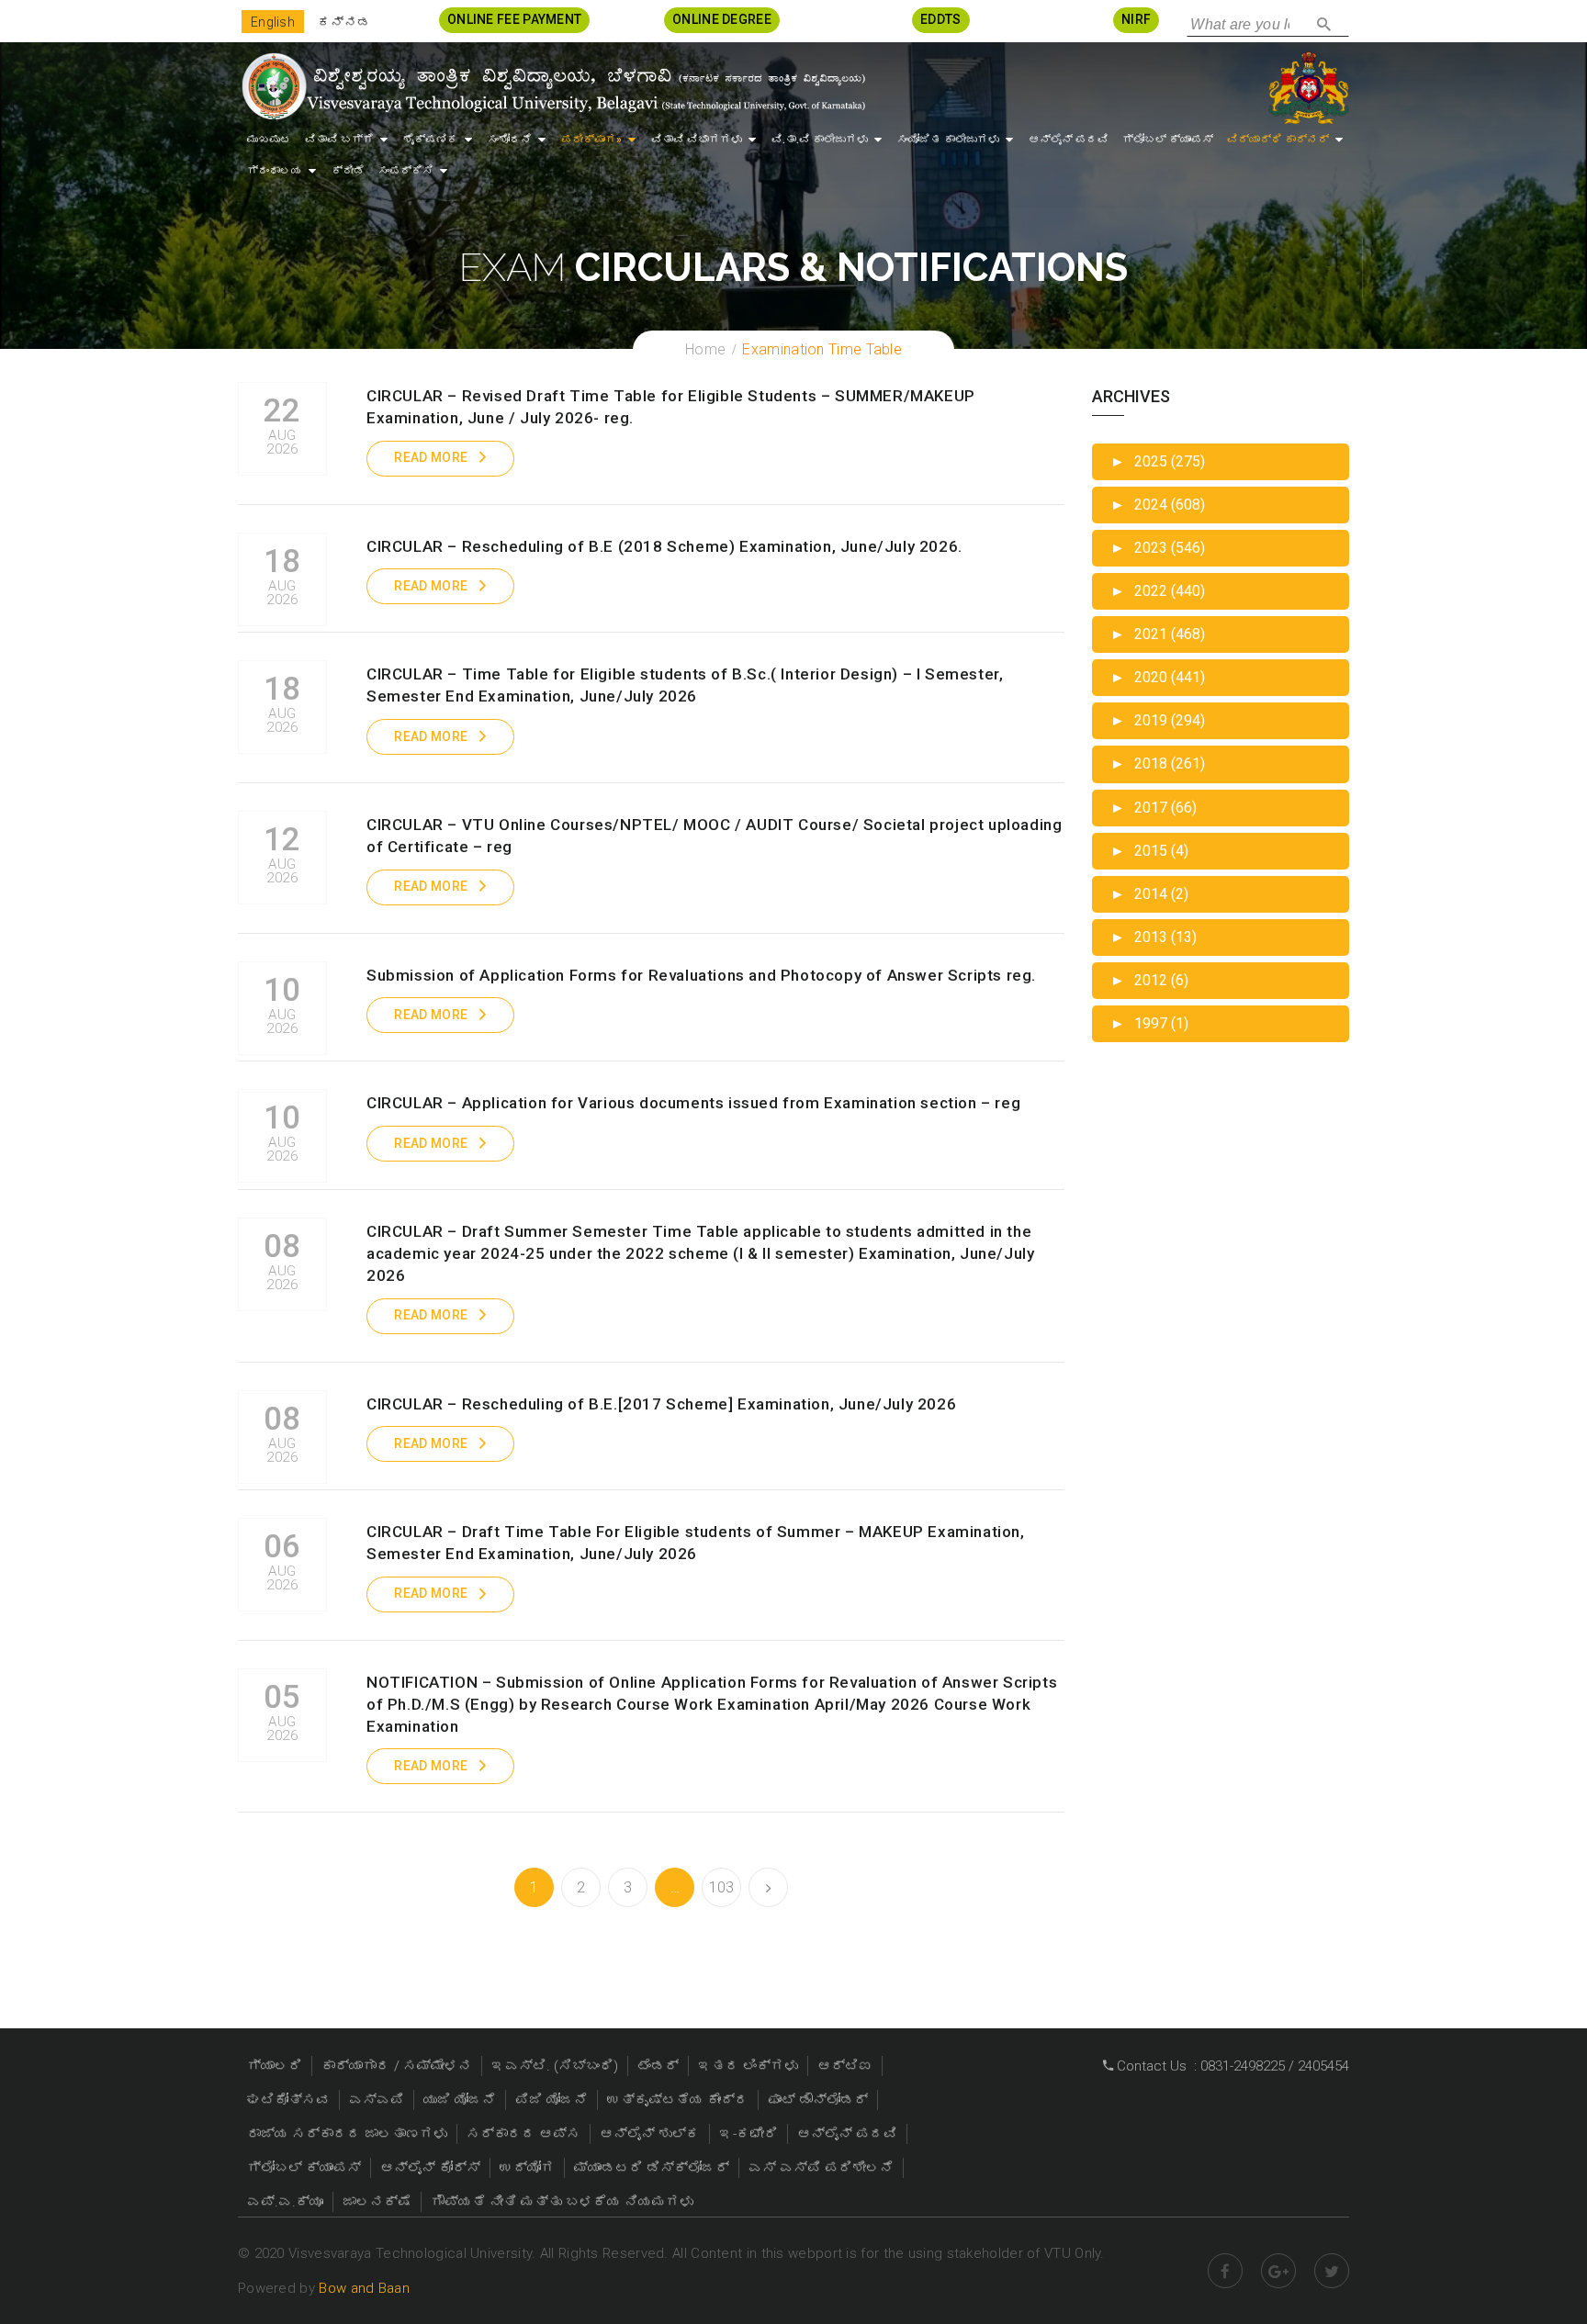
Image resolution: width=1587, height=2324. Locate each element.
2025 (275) (1158, 461)
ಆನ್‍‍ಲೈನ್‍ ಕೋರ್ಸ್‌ (430, 2168)
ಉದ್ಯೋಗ (527, 2168)
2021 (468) (1158, 634)
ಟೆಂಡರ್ (658, 2066)
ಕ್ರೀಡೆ (348, 171)
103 (721, 1887)
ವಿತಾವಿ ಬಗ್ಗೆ (339, 140)
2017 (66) (1154, 808)
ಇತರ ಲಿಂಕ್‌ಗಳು (748, 2066)
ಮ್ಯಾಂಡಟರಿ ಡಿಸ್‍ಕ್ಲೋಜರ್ (652, 2168)
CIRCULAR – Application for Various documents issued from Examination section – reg (693, 1103)
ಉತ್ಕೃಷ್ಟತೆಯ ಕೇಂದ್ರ (678, 2100)
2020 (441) (1158, 677)
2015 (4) (1149, 851)
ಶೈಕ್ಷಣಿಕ (431, 140)
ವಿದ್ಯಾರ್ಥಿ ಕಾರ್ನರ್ (1278, 140)
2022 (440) (1158, 591)
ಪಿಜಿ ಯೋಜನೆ (552, 2100)
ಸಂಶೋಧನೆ (510, 140)
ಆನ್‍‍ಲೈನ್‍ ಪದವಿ (1069, 140)
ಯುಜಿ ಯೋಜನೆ (460, 2100)
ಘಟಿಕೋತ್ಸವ (288, 2100)
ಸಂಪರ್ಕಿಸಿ (406, 171)
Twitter (1332, 2271)
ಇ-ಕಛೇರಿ (748, 2134)
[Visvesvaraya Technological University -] (552, 86)
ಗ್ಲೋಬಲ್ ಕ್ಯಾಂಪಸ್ (1168, 140)
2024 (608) (1158, 505)
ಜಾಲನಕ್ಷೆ (377, 2202)
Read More (431, 457)
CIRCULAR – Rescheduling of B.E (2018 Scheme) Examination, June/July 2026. (664, 546)
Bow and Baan (364, 2288)
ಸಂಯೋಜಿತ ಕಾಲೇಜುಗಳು (948, 140)
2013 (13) (1154, 937)
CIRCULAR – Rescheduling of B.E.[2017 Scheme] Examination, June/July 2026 (661, 1404)
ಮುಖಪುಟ (269, 140)
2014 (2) (1149, 894)
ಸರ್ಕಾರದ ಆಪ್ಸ (523, 2134)
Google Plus (1278, 2271)
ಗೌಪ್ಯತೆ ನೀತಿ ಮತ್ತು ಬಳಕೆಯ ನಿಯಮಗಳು (562, 2202)
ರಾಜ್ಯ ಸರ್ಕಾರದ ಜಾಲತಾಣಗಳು (347, 2134)
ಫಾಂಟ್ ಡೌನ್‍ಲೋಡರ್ (818, 2100)
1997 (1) (1149, 1023)
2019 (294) (1158, 720)
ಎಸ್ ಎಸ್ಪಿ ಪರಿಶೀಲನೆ (821, 2168)
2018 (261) (1158, 763)
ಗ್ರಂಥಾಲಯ (275, 171)
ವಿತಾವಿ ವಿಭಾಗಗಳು (697, 140)
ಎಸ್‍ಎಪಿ (377, 2100)
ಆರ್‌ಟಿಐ (845, 2066)
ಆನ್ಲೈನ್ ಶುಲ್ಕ (650, 2134)
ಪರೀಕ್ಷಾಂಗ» (591, 140)
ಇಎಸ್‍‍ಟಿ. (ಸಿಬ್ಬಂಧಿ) (555, 2066)
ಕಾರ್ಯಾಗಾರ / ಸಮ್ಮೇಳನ (397, 2066)
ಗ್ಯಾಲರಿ (275, 2066)
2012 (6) (1149, 980)
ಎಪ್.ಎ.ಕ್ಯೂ (285, 2202)
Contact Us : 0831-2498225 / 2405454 (1231, 2066)
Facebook (1225, 2271)
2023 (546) (1158, 548)
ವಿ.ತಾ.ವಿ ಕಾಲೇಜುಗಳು (820, 140)
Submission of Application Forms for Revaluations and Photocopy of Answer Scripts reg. (701, 975)
